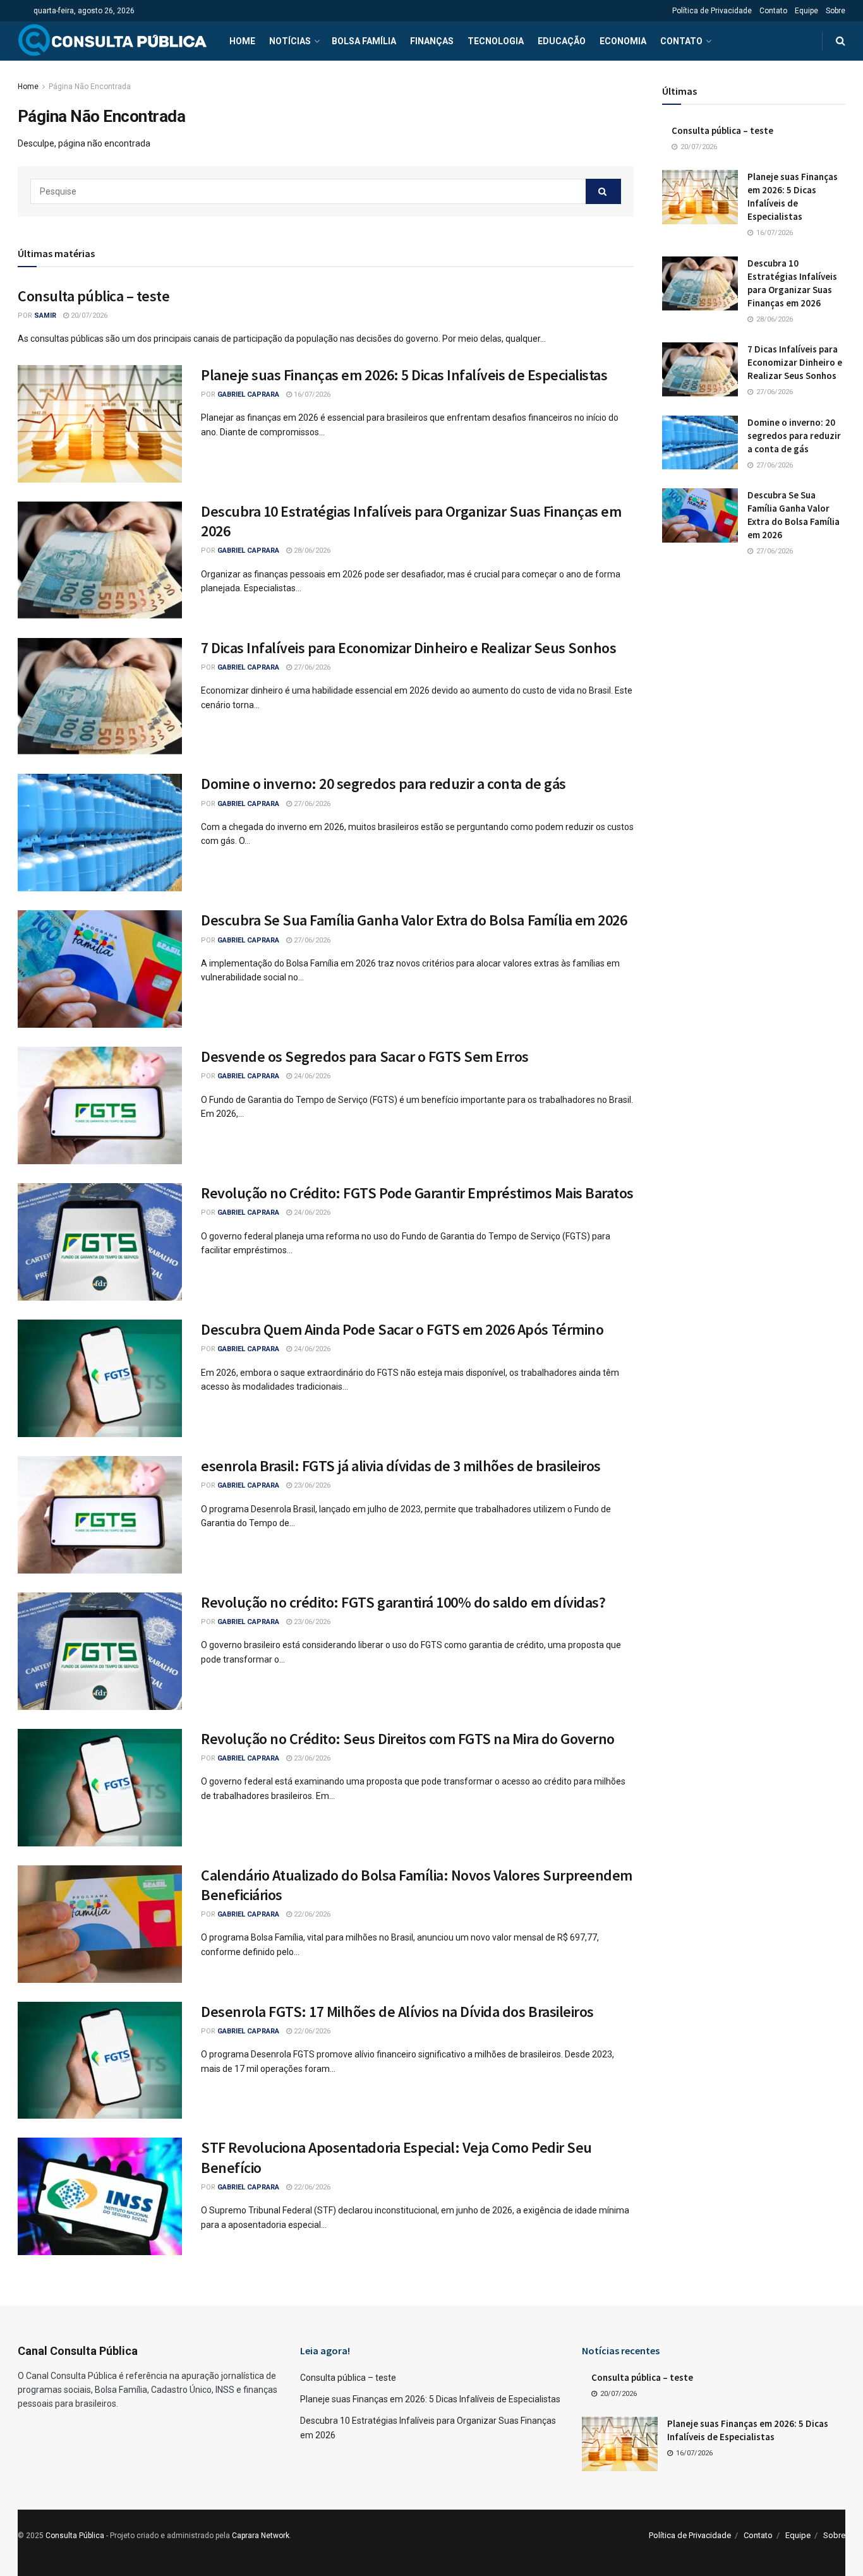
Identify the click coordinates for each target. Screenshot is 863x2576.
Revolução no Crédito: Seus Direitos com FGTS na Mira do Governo (408, 1739)
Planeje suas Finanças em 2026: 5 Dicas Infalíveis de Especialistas (404, 375)
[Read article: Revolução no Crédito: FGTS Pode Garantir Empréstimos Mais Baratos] (100, 1242)
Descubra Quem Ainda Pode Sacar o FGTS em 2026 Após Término (402, 1329)
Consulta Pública (75, 2536)
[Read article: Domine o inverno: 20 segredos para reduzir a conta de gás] (100, 833)
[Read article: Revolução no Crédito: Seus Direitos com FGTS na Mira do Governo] (100, 1788)
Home (242, 41)
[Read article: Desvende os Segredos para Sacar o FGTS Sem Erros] (100, 1105)
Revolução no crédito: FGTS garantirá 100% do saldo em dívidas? (403, 1602)
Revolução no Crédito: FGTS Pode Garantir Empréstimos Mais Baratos (417, 1193)
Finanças (432, 41)
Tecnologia (496, 41)
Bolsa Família (364, 41)
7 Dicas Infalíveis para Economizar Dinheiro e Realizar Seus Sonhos (408, 648)
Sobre (836, 11)
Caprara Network (261, 2536)
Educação (562, 41)
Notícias (290, 41)
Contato (773, 11)
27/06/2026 (311, 667)
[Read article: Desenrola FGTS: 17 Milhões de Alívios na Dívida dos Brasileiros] (100, 2061)
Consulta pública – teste (94, 296)
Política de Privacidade (712, 11)
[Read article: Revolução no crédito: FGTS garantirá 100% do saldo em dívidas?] (100, 1651)
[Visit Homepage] (112, 41)
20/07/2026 (88, 316)
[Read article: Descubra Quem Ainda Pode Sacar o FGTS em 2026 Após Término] (100, 1378)
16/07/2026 (311, 394)
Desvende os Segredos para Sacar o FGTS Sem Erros (365, 1056)
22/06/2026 (311, 1914)
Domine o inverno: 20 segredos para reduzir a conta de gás (383, 784)
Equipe (806, 11)
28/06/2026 (311, 551)
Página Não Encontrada (90, 87)
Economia (623, 41)
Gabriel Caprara (248, 394)
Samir (45, 316)
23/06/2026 (311, 1485)
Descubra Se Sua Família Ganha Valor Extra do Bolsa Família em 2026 (414, 920)
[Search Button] (841, 41)
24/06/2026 (311, 1076)
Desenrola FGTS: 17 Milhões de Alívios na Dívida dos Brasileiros (397, 2012)
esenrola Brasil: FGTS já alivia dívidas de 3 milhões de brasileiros (401, 1466)
